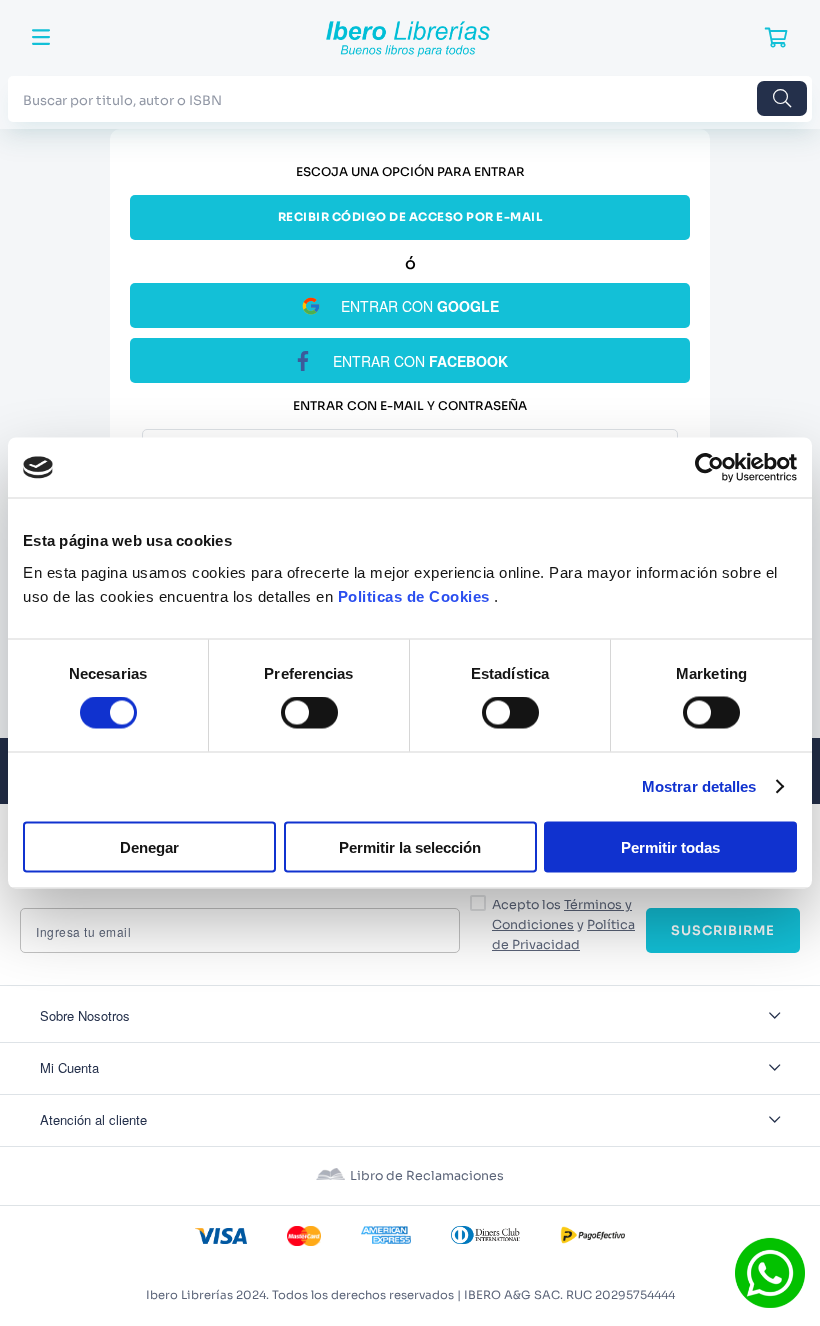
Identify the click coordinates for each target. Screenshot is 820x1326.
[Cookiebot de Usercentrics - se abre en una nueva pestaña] (709, 468)
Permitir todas (670, 846)
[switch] (309, 713)
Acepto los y (563, 925)
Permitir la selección (410, 846)
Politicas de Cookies (414, 595)
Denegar (149, 846)
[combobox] (410, 98)
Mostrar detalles (699, 786)
